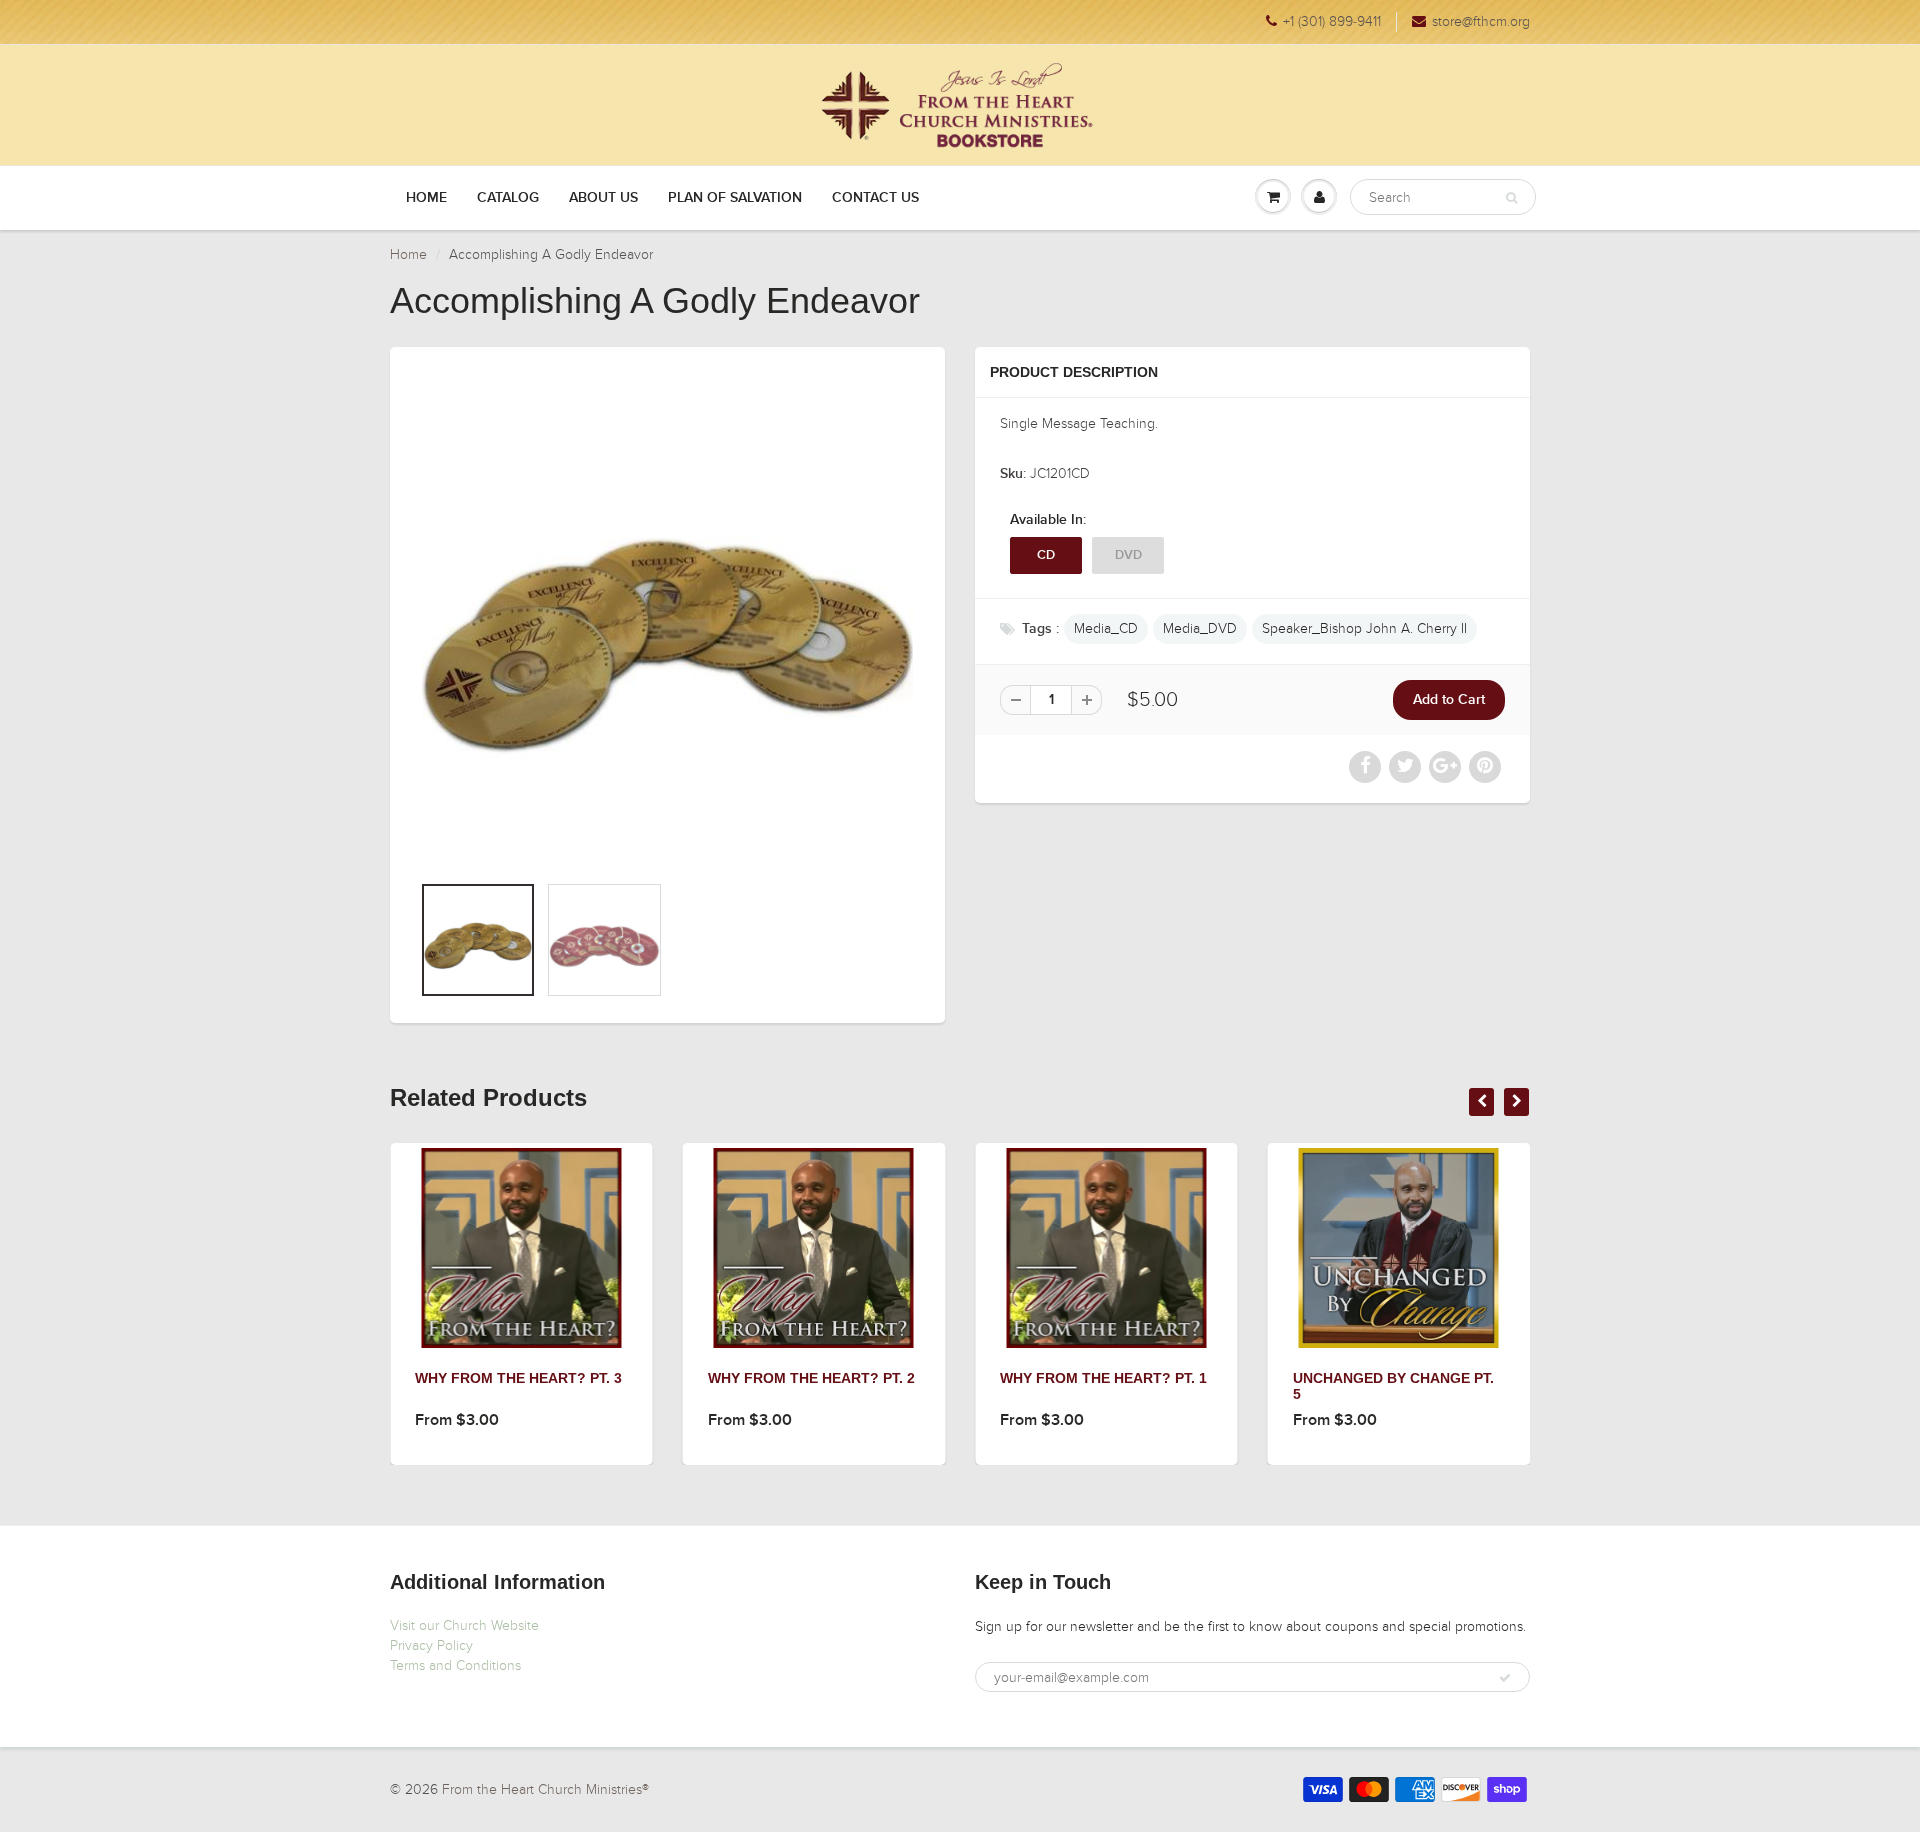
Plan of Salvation (735, 198)
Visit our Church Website (464, 1625)
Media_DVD (1200, 628)
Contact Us (875, 198)
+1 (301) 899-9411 (1332, 21)
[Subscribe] (1505, 1678)
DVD (1128, 555)
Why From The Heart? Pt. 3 (518, 1378)
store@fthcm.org (1481, 21)
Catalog (508, 198)
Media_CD (1106, 628)
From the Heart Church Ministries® (545, 1789)
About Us (603, 198)
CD (1046, 555)
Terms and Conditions (455, 1665)
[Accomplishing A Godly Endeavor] (667, 619)
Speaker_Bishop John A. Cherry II (1364, 628)
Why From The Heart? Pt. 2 (811, 1378)
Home (426, 198)
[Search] (1511, 198)
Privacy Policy (431, 1645)
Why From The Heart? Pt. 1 (1103, 1378)
